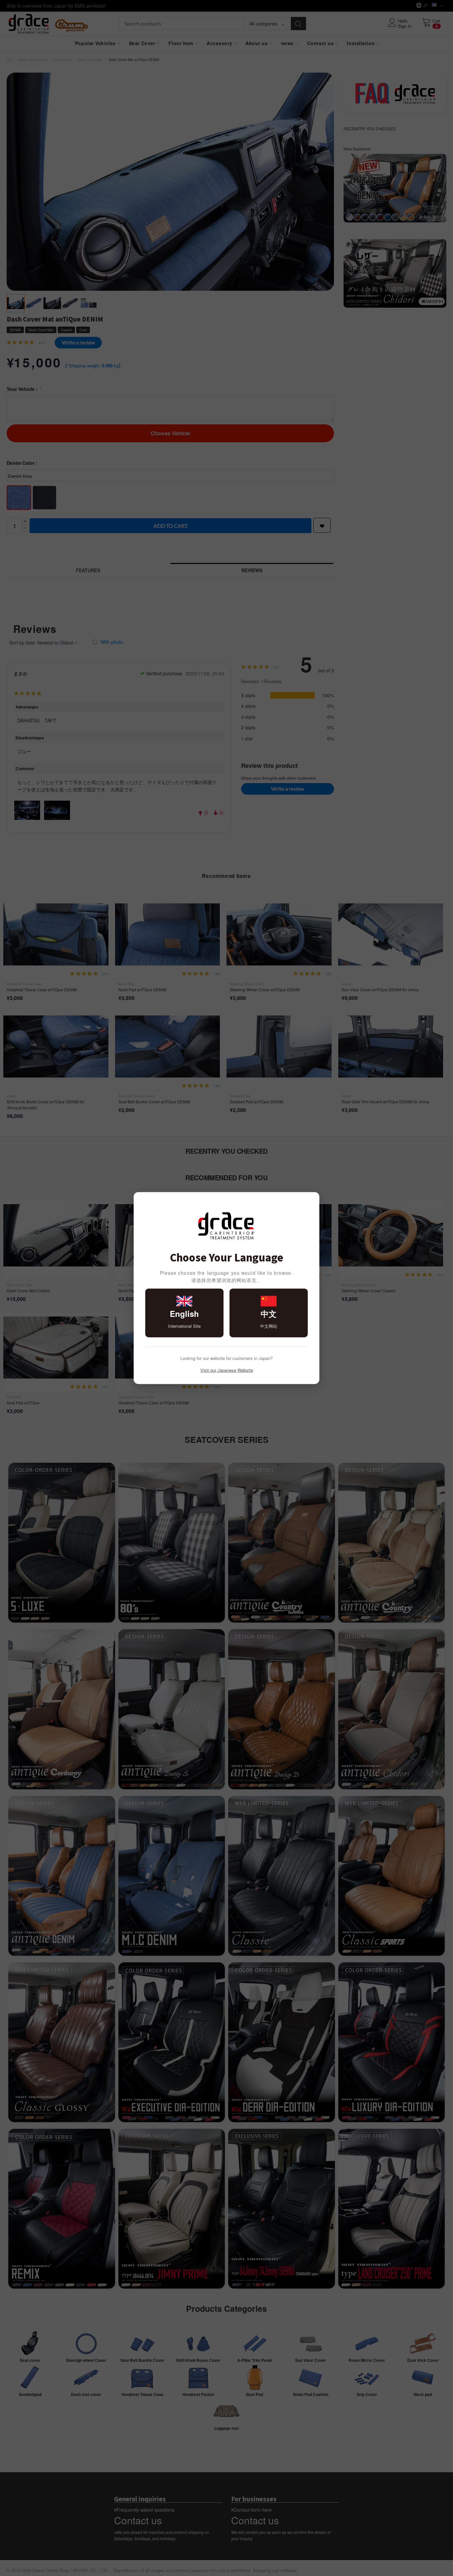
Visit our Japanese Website (227, 1370)
